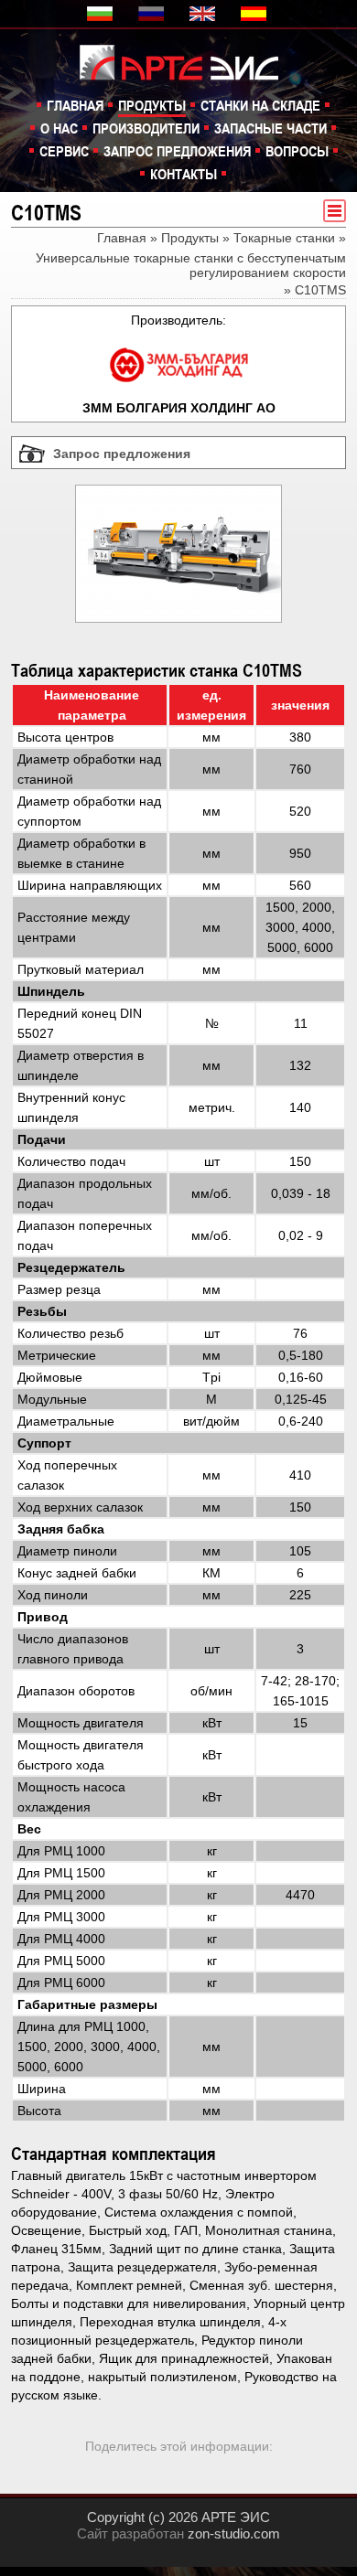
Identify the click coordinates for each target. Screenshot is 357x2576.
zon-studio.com (234, 2533)
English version (204, 14)
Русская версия (153, 14)
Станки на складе (260, 105)
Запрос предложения (177, 151)
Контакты (184, 174)
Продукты (152, 105)
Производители (146, 128)
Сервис (64, 151)
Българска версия (102, 14)
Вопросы (297, 151)
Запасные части (270, 128)
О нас (59, 128)
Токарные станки (284, 238)
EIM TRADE (188, 61)
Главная (75, 105)
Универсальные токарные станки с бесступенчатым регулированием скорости (191, 265)
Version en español (255, 14)
